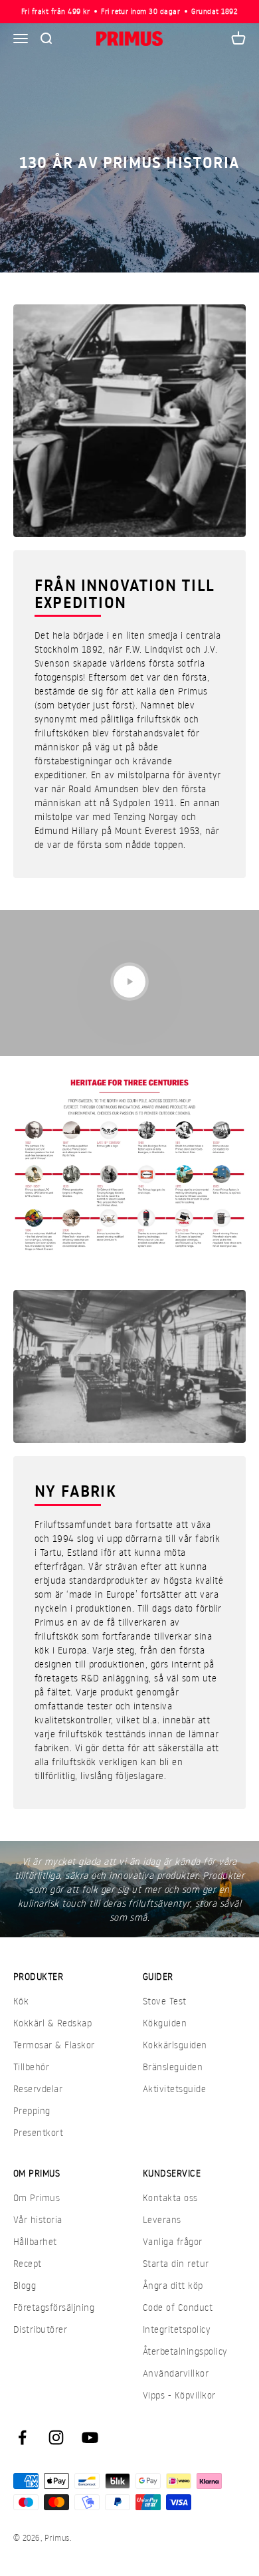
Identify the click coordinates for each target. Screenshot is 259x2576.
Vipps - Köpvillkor (179, 2395)
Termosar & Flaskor (54, 2045)
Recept (28, 2263)
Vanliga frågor (173, 2241)
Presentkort (38, 2132)
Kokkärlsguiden (175, 2045)
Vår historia (38, 2219)
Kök (21, 2001)
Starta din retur (176, 2263)
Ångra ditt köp (173, 2285)
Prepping (32, 2110)
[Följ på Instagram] (56, 2437)
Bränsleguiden (173, 2067)
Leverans (162, 2219)
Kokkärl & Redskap (52, 2023)
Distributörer (40, 2329)
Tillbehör (31, 2067)
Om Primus (37, 2198)
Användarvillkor (176, 2373)
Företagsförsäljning (54, 2307)
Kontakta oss (170, 2198)
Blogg (25, 2285)
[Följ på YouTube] (90, 2437)
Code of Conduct (178, 2307)
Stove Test (165, 2001)
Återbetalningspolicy (185, 2351)
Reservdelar (38, 2089)
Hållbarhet (35, 2241)
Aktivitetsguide (174, 2089)
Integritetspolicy (177, 2329)
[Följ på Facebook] (22, 2437)
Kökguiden (165, 2023)
